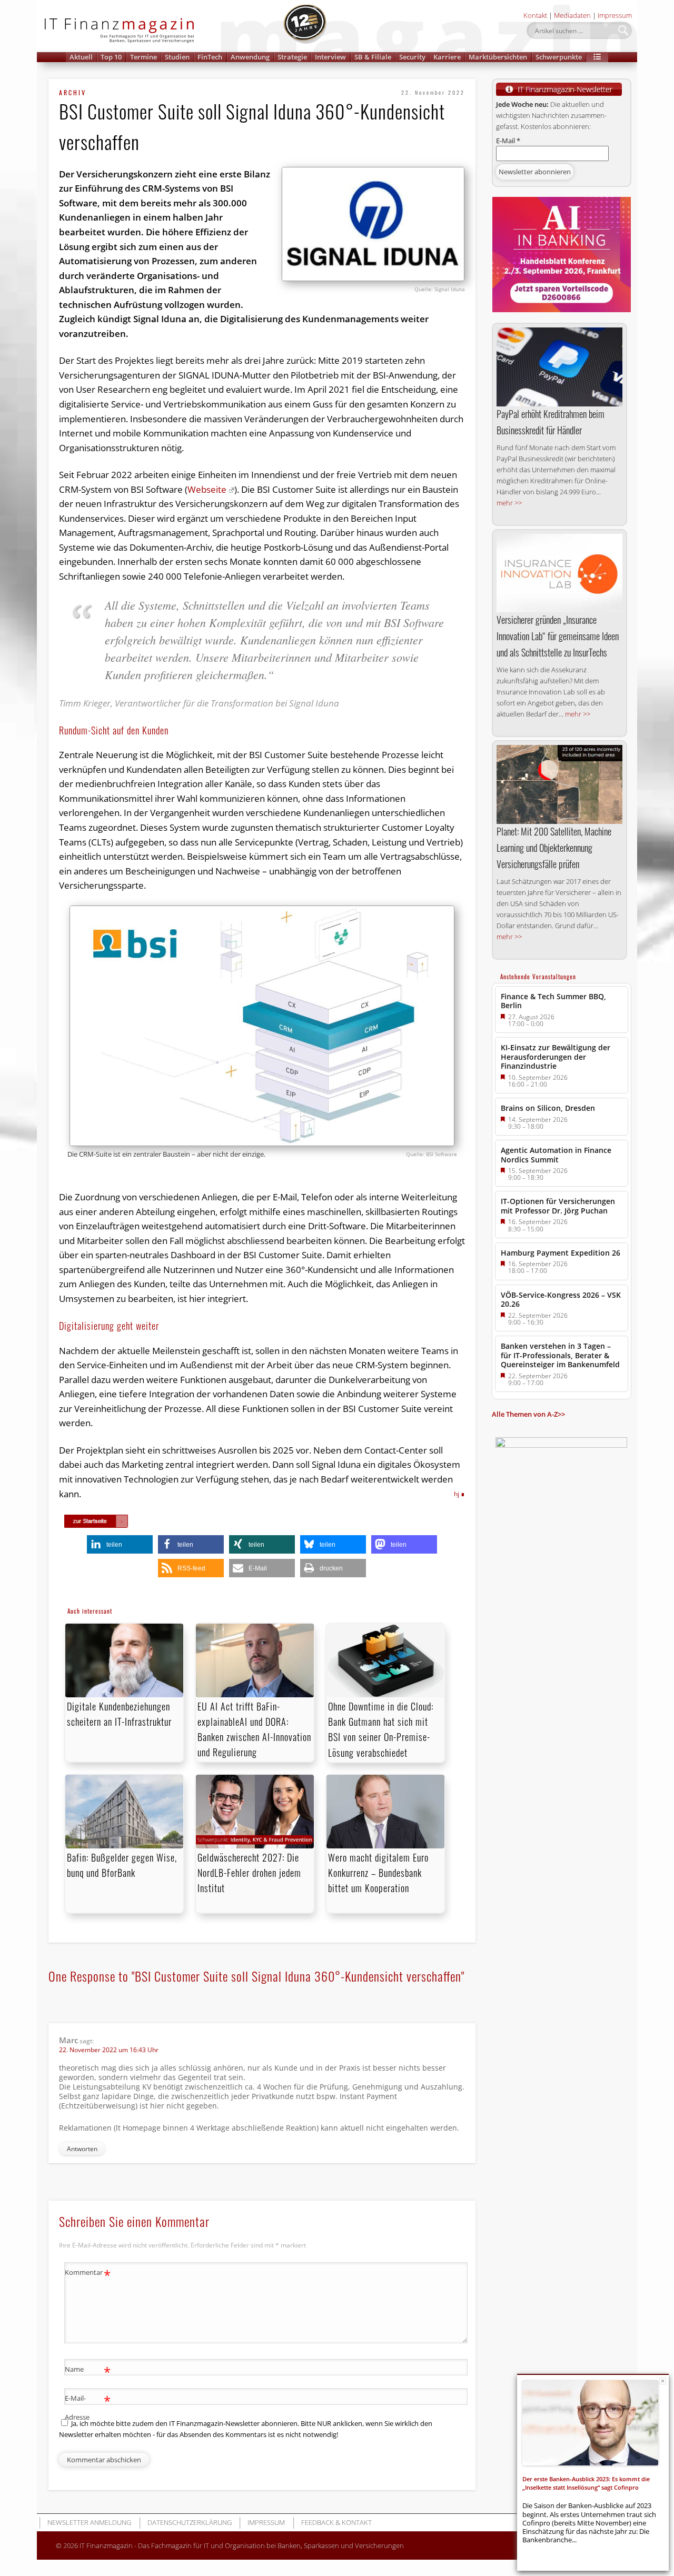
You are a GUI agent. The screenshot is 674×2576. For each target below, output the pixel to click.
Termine (143, 57)
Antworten (82, 2149)
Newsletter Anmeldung (89, 2522)
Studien (177, 57)
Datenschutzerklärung (190, 2522)
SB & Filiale (373, 57)
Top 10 (111, 57)
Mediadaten (572, 15)
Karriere (447, 57)
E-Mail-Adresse (88, 2407)
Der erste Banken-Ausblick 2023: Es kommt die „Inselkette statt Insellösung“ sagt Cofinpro (586, 2483)
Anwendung (250, 57)
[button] (597, 57)
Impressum (615, 15)
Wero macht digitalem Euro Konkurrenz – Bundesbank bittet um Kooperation (378, 1873)
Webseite (207, 489)
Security (412, 57)
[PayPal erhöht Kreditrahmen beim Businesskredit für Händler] (559, 367)
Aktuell (81, 57)
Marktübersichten (498, 57)
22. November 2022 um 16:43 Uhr (109, 2050)
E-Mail (508, 141)
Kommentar (88, 2274)
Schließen (663, 2381)
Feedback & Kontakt (336, 2522)
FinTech (210, 57)
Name (88, 2371)
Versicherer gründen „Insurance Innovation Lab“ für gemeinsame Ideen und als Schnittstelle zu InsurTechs (558, 636)
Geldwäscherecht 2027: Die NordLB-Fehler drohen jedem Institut (249, 1873)
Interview (330, 57)
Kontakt (535, 15)
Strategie (292, 57)
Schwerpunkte (559, 57)
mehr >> (509, 503)
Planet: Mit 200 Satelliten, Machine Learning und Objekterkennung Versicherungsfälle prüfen (554, 848)
